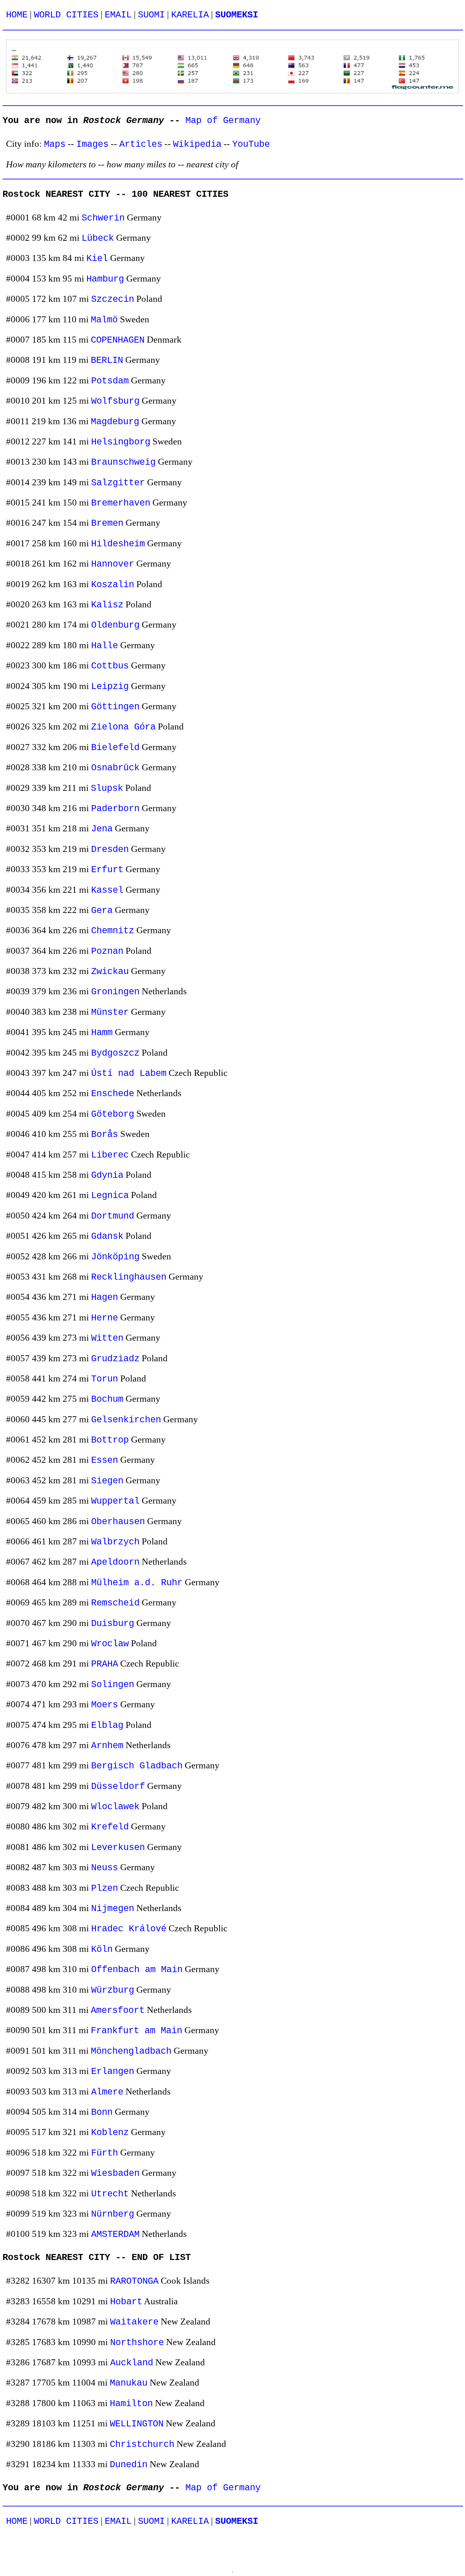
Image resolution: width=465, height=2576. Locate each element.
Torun (105, 1379)
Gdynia (107, 1175)
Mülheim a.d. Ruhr (137, 1583)
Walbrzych (115, 1542)
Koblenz (110, 2133)
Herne (105, 1318)
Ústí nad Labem (129, 1074)
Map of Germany (223, 121)
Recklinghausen (129, 1277)
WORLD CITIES (66, 15)
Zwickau (110, 972)
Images (92, 144)
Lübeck (98, 238)
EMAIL (118, 15)
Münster (110, 1012)
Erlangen (113, 2072)
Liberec (110, 1155)
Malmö (104, 320)
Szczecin (113, 299)
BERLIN (107, 360)
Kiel (97, 259)
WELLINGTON (137, 2424)
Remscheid (115, 1603)
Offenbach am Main (137, 1970)
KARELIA (190, 15)
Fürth (105, 2153)
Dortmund (113, 1216)
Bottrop (110, 1440)
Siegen (107, 1481)
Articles (141, 144)
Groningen (115, 992)
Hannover (113, 564)
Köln (102, 1949)
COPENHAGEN (118, 340)
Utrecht (110, 2194)
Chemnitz (113, 931)
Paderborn (115, 809)
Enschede (113, 1094)
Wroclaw (110, 1644)
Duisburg (113, 1624)
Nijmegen (113, 1909)
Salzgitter (118, 483)
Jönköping (115, 1257)
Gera (102, 911)
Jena (102, 829)
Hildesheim (118, 544)
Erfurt (107, 870)
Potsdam (110, 381)
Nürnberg (113, 2214)
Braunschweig (123, 462)
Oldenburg (115, 625)
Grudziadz (115, 1359)
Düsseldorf (118, 1787)
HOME (17, 15)
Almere (107, 2092)
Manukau (129, 2383)
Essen (105, 1460)
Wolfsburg (115, 401)
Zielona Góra (123, 727)
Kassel (107, 890)
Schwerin (103, 218)
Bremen (107, 523)
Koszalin (113, 585)
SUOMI (151, 15)
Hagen (105, 1297)
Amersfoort (118, 2011)
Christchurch (142, 2445)
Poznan (107, 951)
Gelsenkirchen (126, 1420)
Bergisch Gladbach (137, 1766)
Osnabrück (115, 768)
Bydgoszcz (115, 1053)
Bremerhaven (121, 503)
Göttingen (115, 707)
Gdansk (107, 1236)
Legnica (110, 1196)
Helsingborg (121, 442)
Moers (105, 1705)
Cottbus (110, 666)
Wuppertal (115, 1501)
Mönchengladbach (131, 2051)
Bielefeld (115, 748)
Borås (105, 1135)
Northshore (137, 2343)
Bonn (102, 2112)
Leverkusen (118, 1848)
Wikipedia (197, 144)
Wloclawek (115, 1807)
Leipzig (110, 687)
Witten (107, 1338)
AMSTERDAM (115, 2235)
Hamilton (131, 2404)
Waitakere (134, 2322)
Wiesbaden (115, 2173)
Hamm (102, 1033)
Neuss (105, 1868)
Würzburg (113, 1990)
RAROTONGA (134, 2281)
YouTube (251, 144)
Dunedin (129, 2465)
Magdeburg (115, 422)
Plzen (105, 1888)
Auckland (132, 2363)
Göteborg (113, 1114)
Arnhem (107, 1746)
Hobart (126, 2302)
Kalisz (107, 605)
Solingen (113, 1685)
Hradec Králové (129, 1929)
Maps (55, 144)
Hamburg (105, 279)
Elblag (107, 1726)
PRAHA (105, 1664)
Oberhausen (118, 1522)
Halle (105, 646)
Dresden (110, 850)
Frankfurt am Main (136, 2031)
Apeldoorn (115, 1562)
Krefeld (110, 1827)
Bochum (107, 1399)
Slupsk (107, 788)
